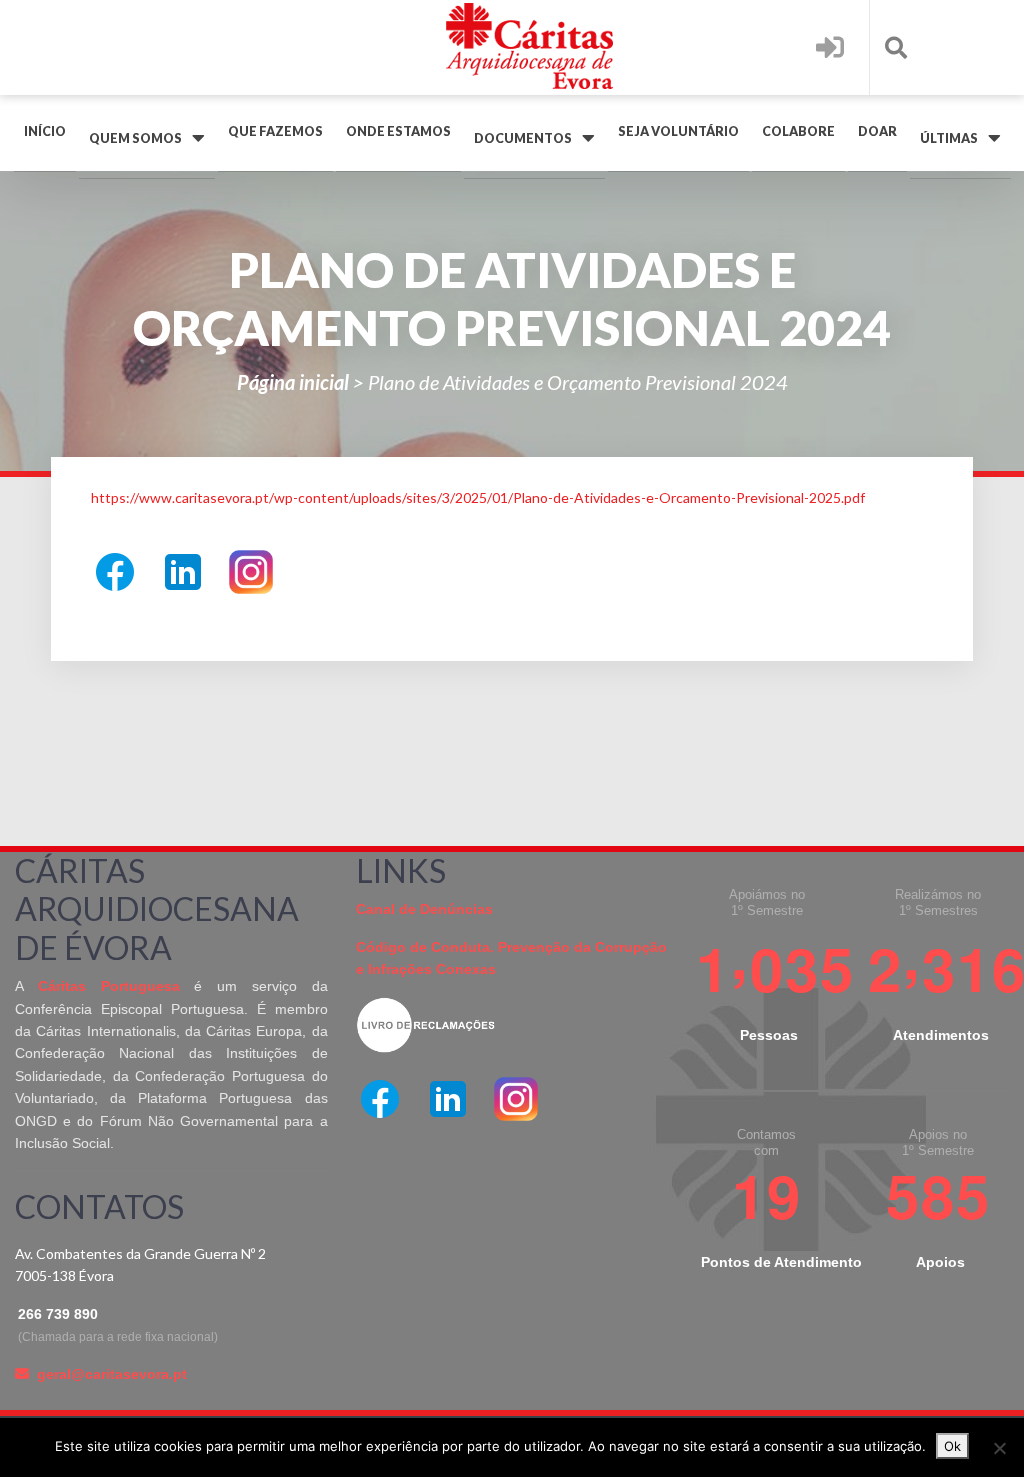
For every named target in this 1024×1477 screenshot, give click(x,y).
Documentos (523, 138)
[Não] (999, 1448)
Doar (877, 131)
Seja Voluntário (678, 131)
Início (45, 131)
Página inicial (293, 382)
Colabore (798, 131)
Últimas (949, 138)
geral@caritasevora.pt (112, 1374)
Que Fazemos (275, 131)
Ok (952, 1446)
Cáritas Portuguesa (109, 986)
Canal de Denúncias (424, 909)
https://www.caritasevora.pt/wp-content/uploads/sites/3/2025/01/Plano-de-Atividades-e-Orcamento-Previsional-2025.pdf (478, 497)
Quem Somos (135, 138)
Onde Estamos (398, 131)
